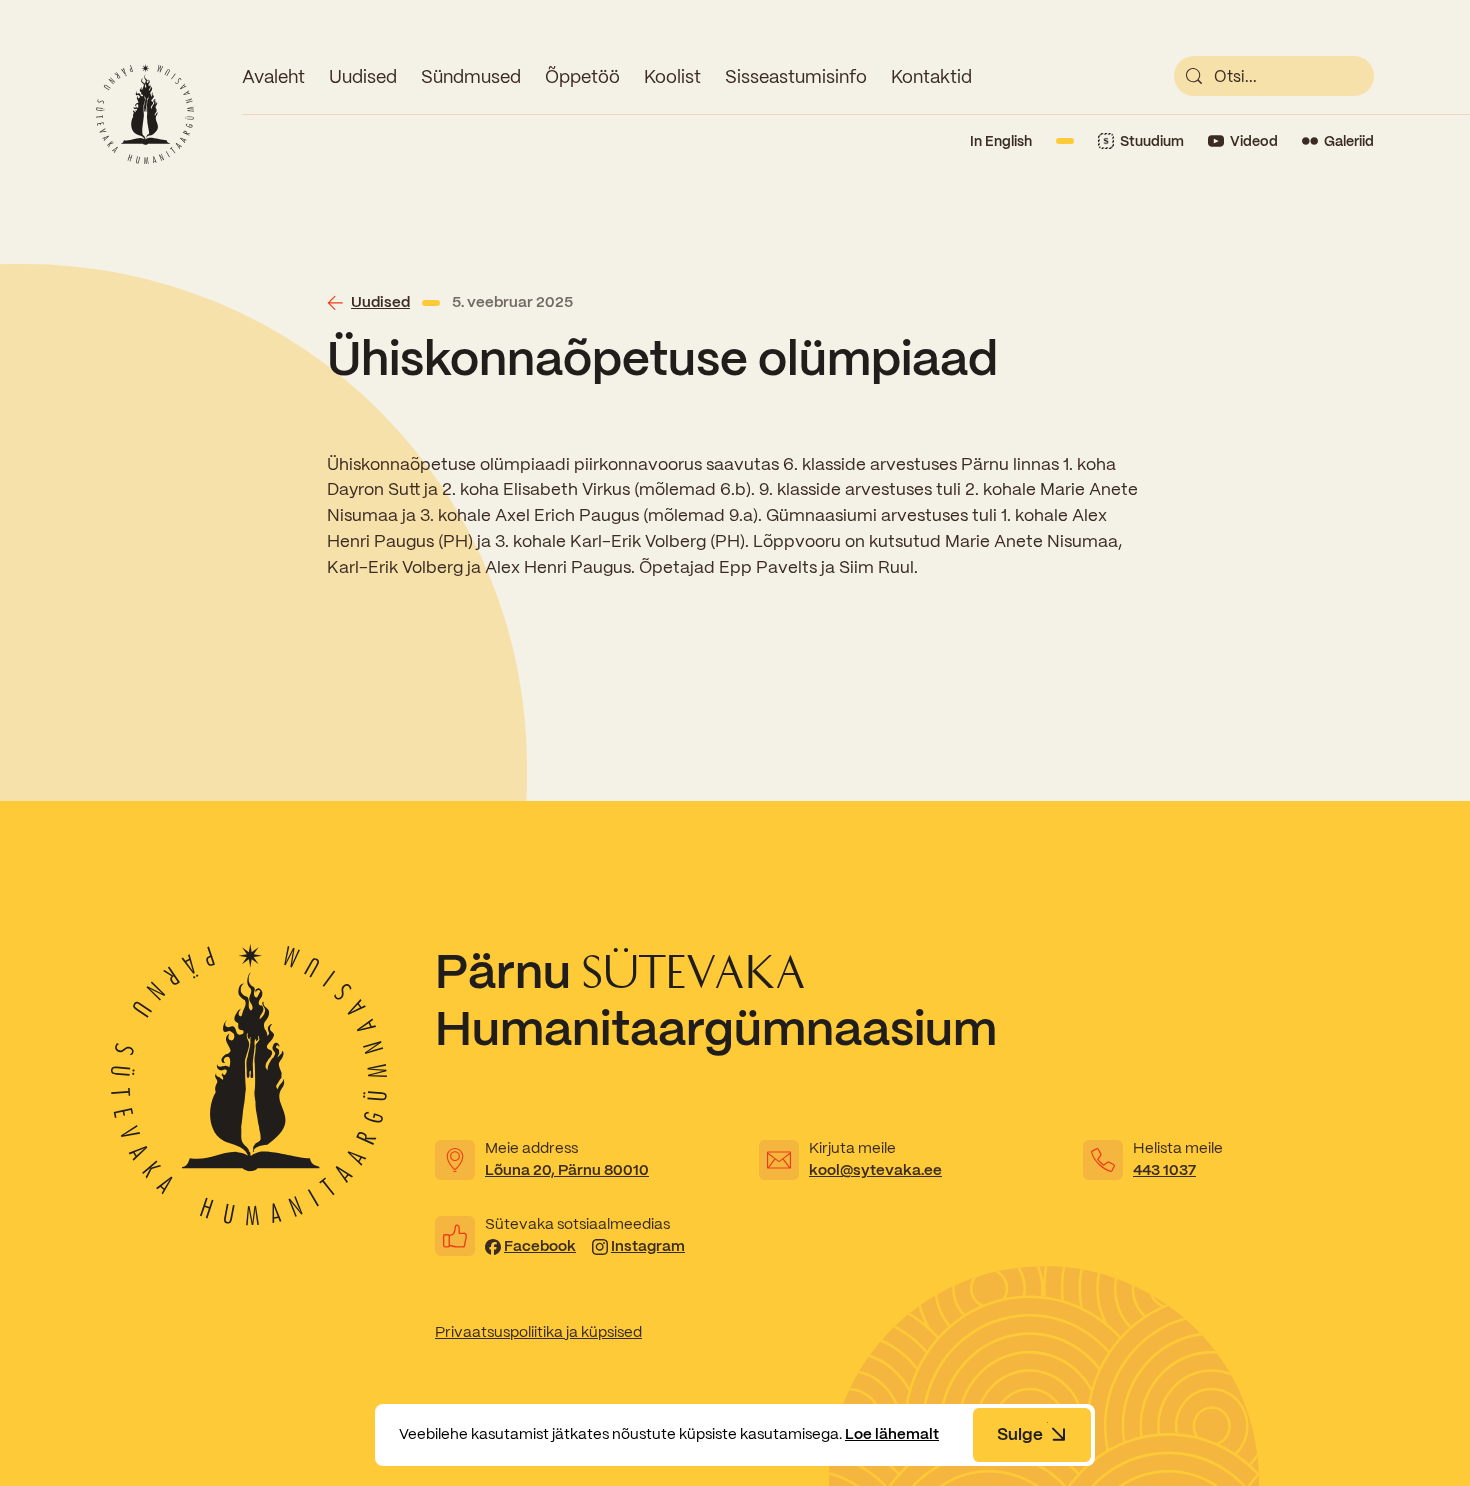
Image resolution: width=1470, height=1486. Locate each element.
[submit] (1194, 76)
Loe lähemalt (892, 1434)
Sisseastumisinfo (796, 76)
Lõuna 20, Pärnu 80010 (567, 1170)
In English (1001, 141)
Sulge (1020, 1434)
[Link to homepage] (145, 114)
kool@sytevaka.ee (875, 1170)
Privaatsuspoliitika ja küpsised (538, 1332)
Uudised (363, 76)
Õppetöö (582, 76)
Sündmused (471, 76)
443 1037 (1164, 1170)
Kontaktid (931, 76)
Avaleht (273, 76)
